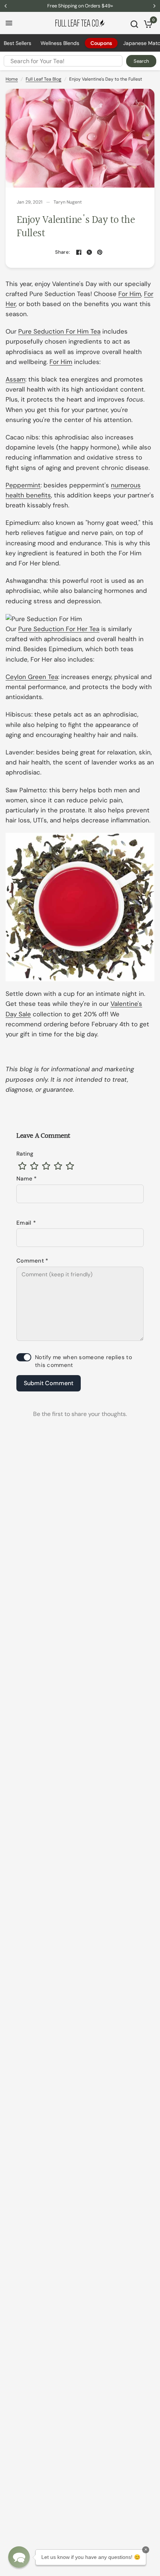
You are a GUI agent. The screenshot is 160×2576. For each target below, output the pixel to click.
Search (141, 61)
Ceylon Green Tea (32, 677)
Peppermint (23, 485)
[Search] (134, 24)
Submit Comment (49, 1383)
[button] (19, 2557)
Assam (15, 379)
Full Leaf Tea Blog (44, 79)
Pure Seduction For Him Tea (59, 331)
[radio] (22, 1166)
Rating (25, 1154)
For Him (130, 294)
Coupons (101, 43)
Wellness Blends (60, 43)
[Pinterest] (100, 252)
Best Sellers (17, 43)
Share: (63, 252)
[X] (89, 252)
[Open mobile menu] (9, 23)
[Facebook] (79, 252)
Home (12, 79)
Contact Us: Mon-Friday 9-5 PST (80, 6)
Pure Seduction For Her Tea (59, 629)
